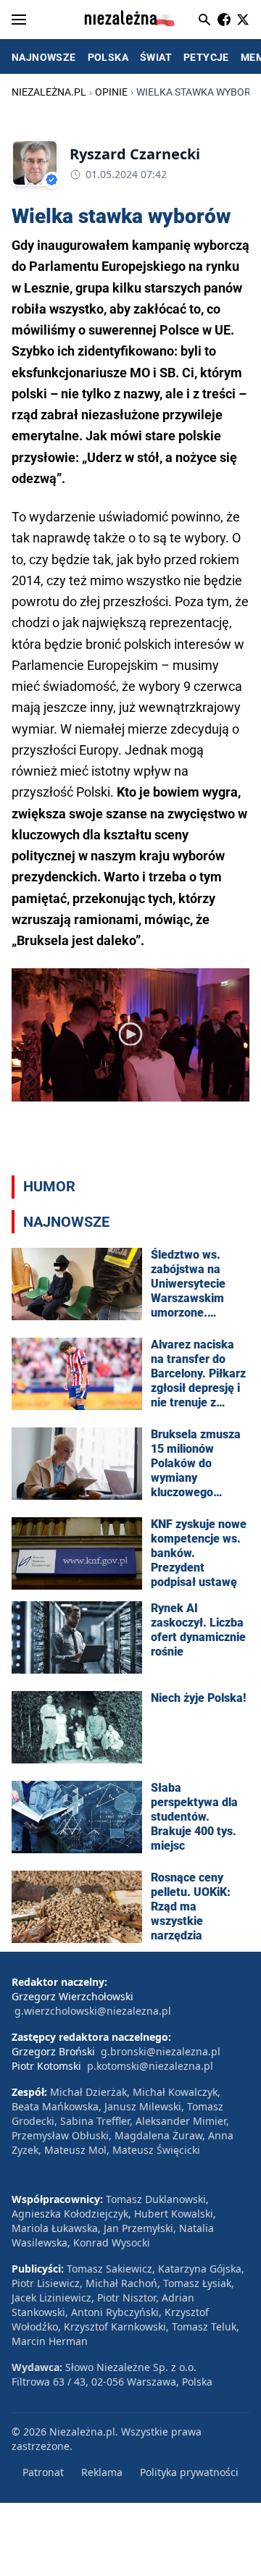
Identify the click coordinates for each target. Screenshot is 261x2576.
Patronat (43, 2472)
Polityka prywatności (189, 2472)
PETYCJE (206, 57)
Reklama (102, 2472)
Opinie (111, 92)
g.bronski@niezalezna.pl (161, 2051)
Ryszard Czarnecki (135, 154)
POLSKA (108, 57)
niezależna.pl (49, 92)
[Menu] (19, 20)
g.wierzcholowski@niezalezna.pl (93, 2011)
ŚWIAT (156, 57)
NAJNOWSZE (44, 57)
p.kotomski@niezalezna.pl (150, 2066)
